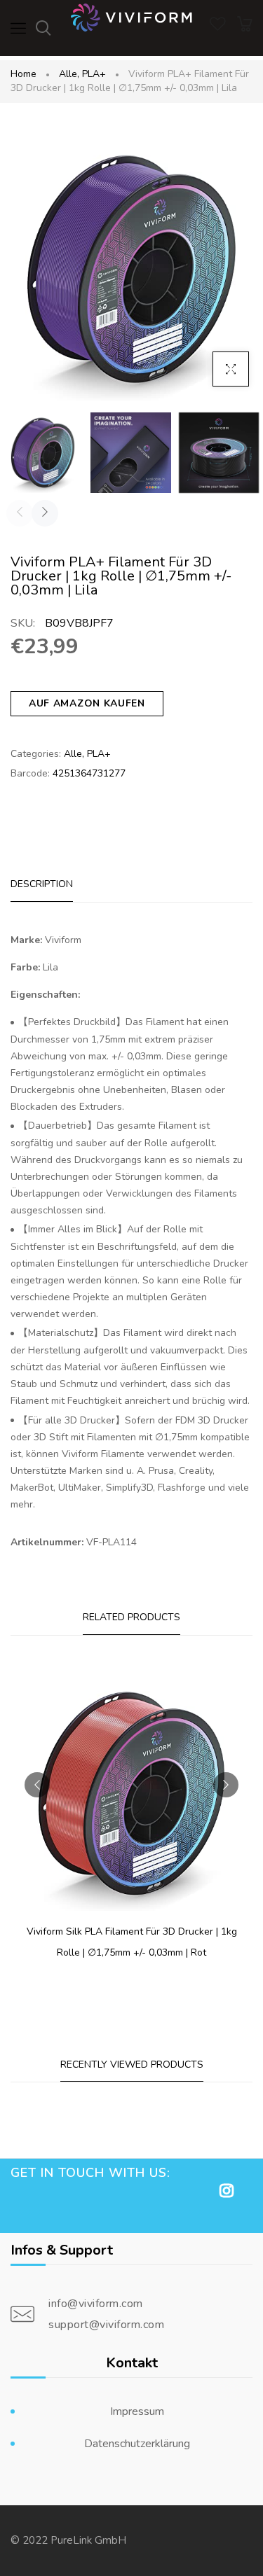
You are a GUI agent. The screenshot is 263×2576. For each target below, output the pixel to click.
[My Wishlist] (218, 28)
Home (23, 74)
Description (42, 884)
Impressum (137, 2411)
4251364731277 (89, 773)
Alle (69, 74)
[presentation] (20, 513)
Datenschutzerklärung (137, 2444)
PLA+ (94, 74)
